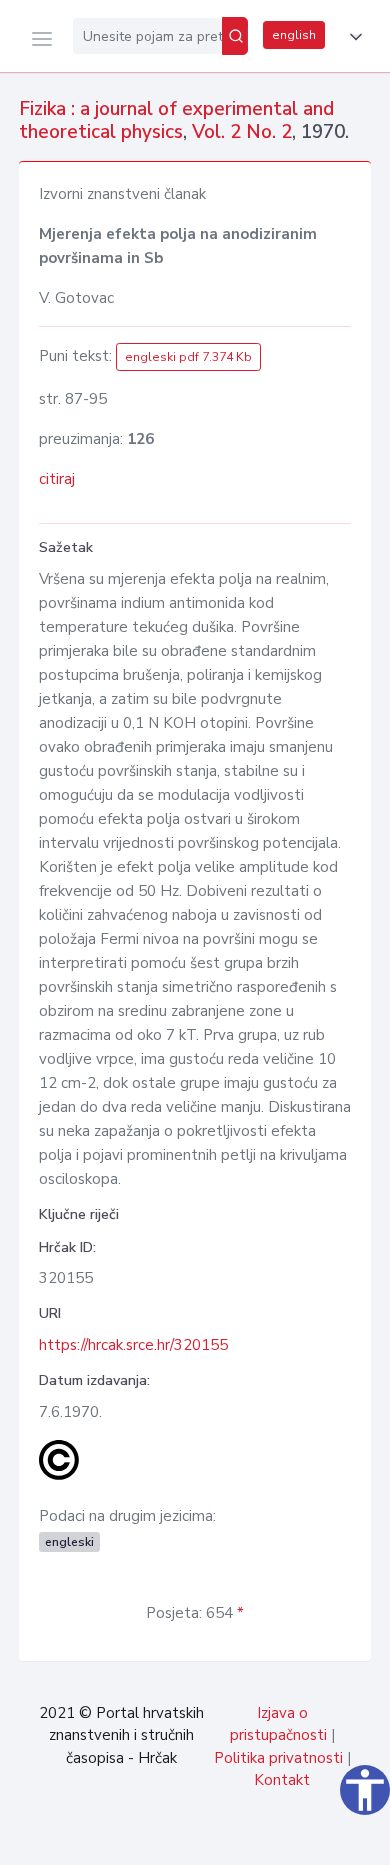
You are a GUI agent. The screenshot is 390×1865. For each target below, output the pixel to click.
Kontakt (282, 1780)
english (294, 35)
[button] (352, 37)
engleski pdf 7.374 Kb (188, 357)
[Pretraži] (235, 36)
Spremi (230, 1839)
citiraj (57, 479)
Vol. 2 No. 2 (242, 132)
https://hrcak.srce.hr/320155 (133, 1345)
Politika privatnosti (278, 1758)
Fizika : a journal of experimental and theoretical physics (176, 120)
